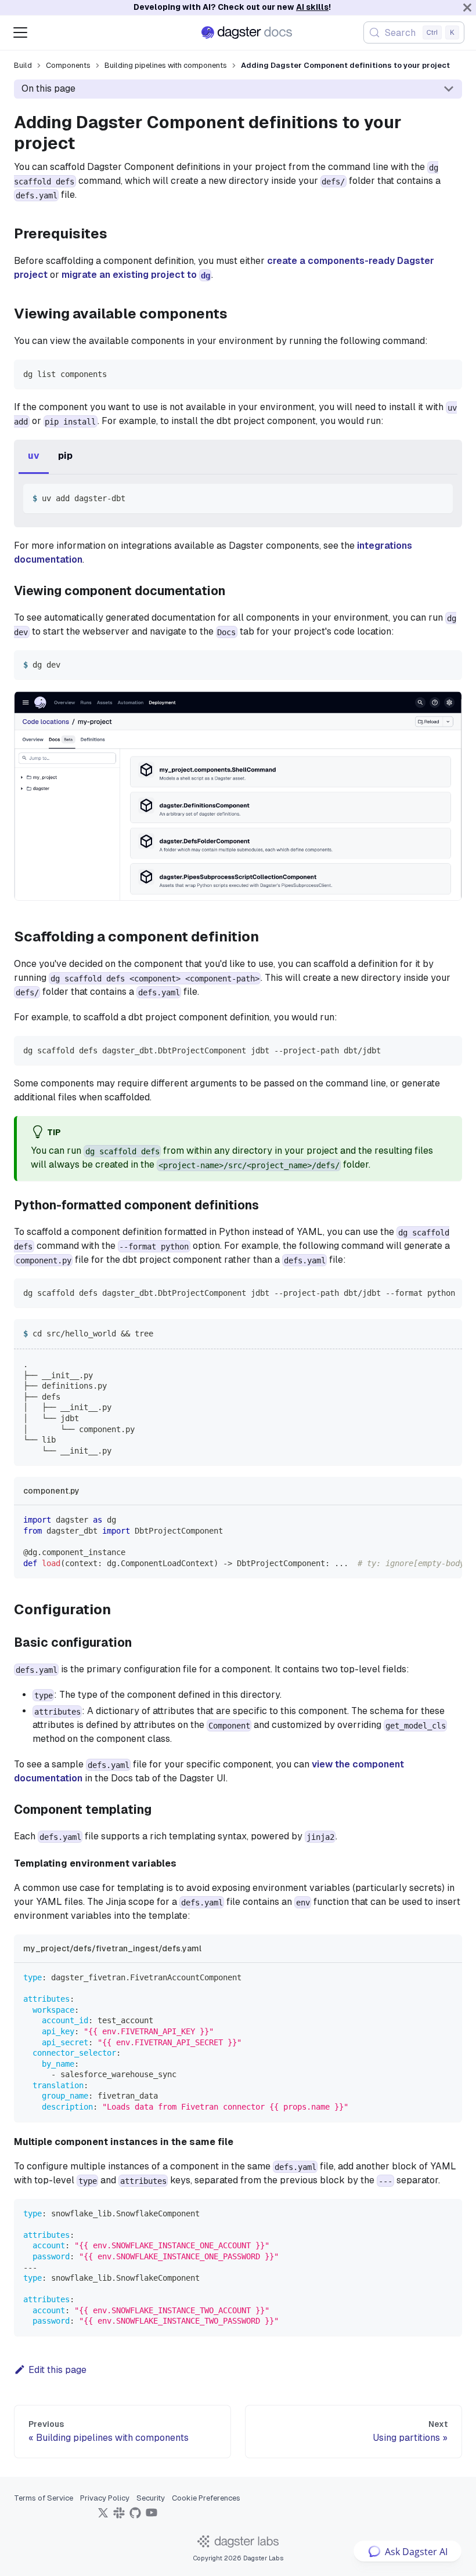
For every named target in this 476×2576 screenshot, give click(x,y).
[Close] (467, 8)
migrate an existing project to (136, 275)
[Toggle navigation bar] (20, 32)
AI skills (312, 7)
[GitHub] (135, 2517)
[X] (103, 2517)
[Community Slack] (119, 2517)
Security (151, 2498)
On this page (48, 88)
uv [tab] (34, 456)
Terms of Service (44, 2498)
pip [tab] (65, 456)
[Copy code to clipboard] (448, 374)
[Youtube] (152, 2517)
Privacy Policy (105, 2498)
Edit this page (57, 2370)
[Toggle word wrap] (427, 1293)
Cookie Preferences (206, 2498)
